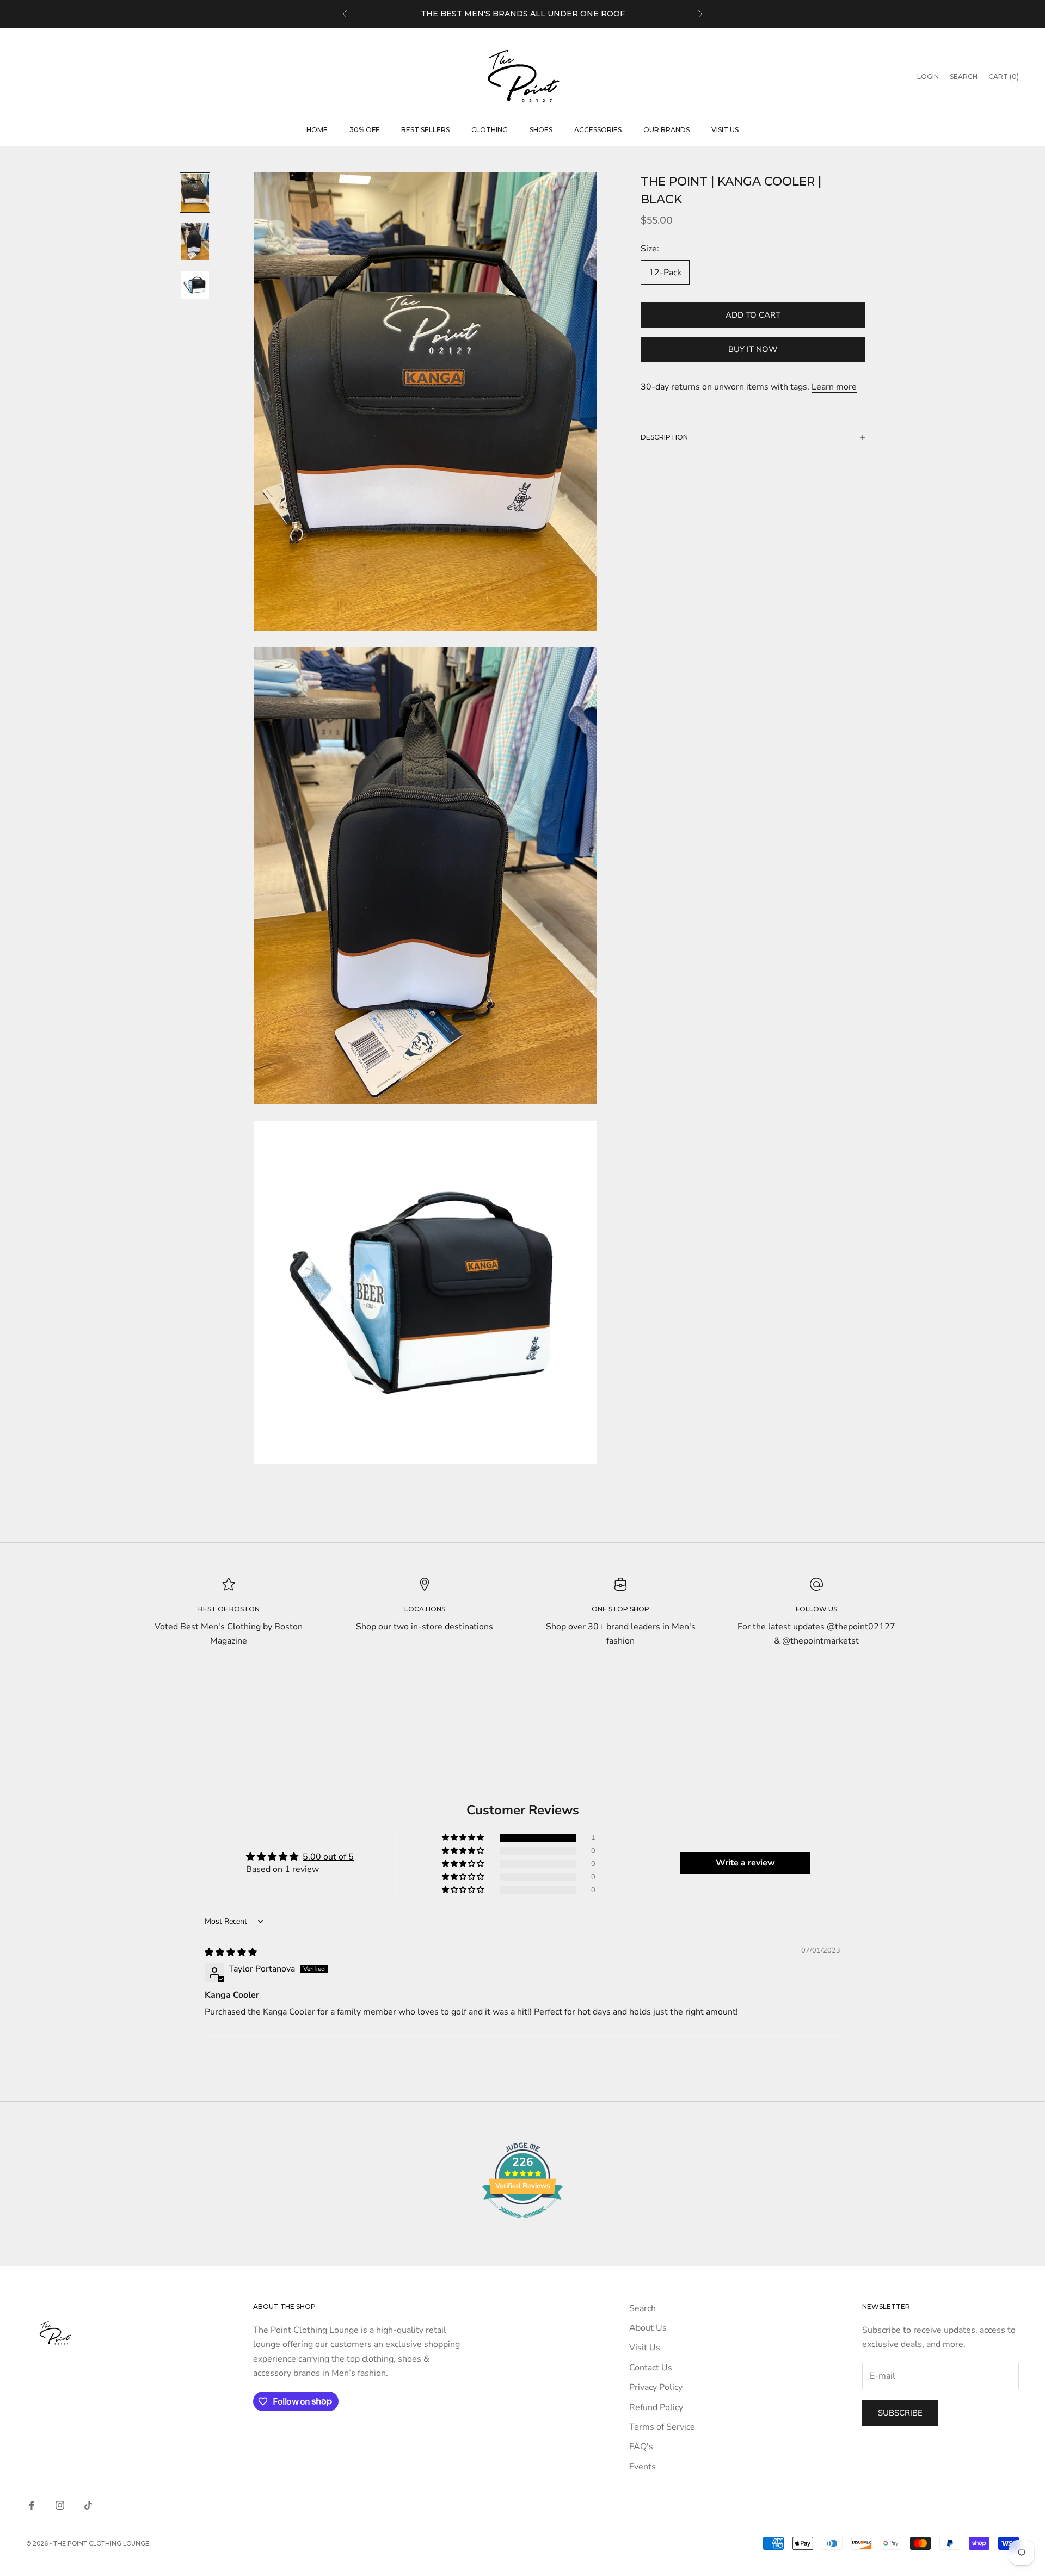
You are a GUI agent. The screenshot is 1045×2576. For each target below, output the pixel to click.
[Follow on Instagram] (60, 2505)
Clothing (490, 130)
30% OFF (364, 130)
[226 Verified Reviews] (522, 2224)
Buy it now (753, 349)
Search (643, 2308)
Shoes (541, 130)
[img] (231, 1953)
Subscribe (900, 2413)
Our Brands (666, 130)
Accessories (598, 130)
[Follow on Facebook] (32, 2505)
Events (643, 2467)
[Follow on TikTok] (88, 2505)
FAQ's (641, 2447)
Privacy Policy (656, 2387)
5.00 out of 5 (328, 1857)
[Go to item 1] (195, 193)
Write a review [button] (745, 1863)
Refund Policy (656, 2407)
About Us (648, 2328)
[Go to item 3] (195, 285)
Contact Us (651, 2368)
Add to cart (753, 315)
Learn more (834, 387)
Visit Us (725, 130)
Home (317, 130)
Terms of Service (662, 2427)
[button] (464, 1838)
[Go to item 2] (195, 242)
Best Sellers (425, 130)
